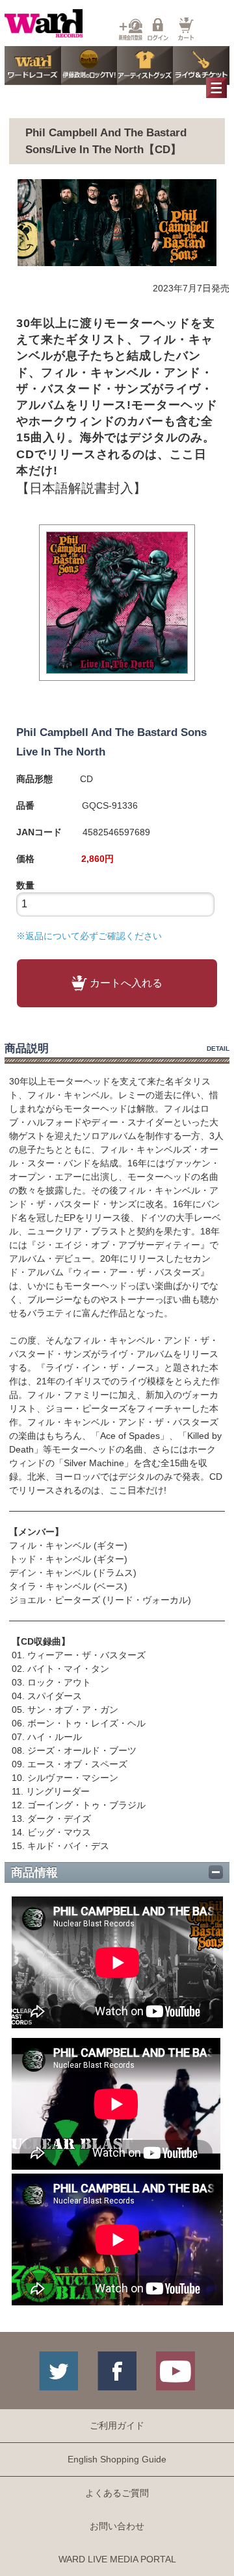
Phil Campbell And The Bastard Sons (111, 732)
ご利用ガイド (117, 2425)
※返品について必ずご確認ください (89, 936)
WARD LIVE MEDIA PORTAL (117, 2559)
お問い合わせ (117, 2526)
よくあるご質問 (117, 2493)
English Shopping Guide (117, 2459)
